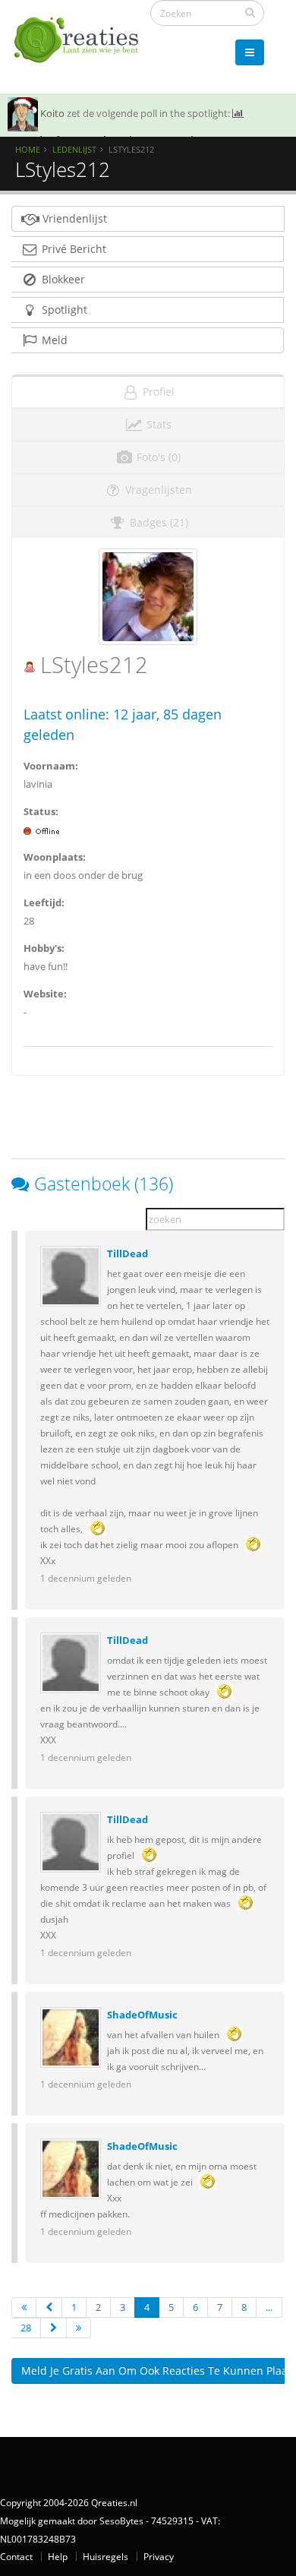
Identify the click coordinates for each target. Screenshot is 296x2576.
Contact (16, 2556)
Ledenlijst (74, 149)
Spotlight (63, 310)
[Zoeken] (250, 12)
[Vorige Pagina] (49, 2307)
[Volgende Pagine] (54, 2328)
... (269, 2307)
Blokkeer (62, 279)
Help (58, 2556)
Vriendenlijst (73, 218)
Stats (157, 424)
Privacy (159, 2556)
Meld (53, 340)
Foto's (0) (157, 457)
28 (26, 2328)
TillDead (128, 1253)
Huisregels (105, 2556)
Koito (52, 113)
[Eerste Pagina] (24, 2307)
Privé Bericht (72, 249)
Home (28, 149)
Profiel (157, 392)
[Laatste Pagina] (79, 2328)
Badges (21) (157, 522)
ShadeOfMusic (142, 2015)
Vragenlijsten (157, 490)
